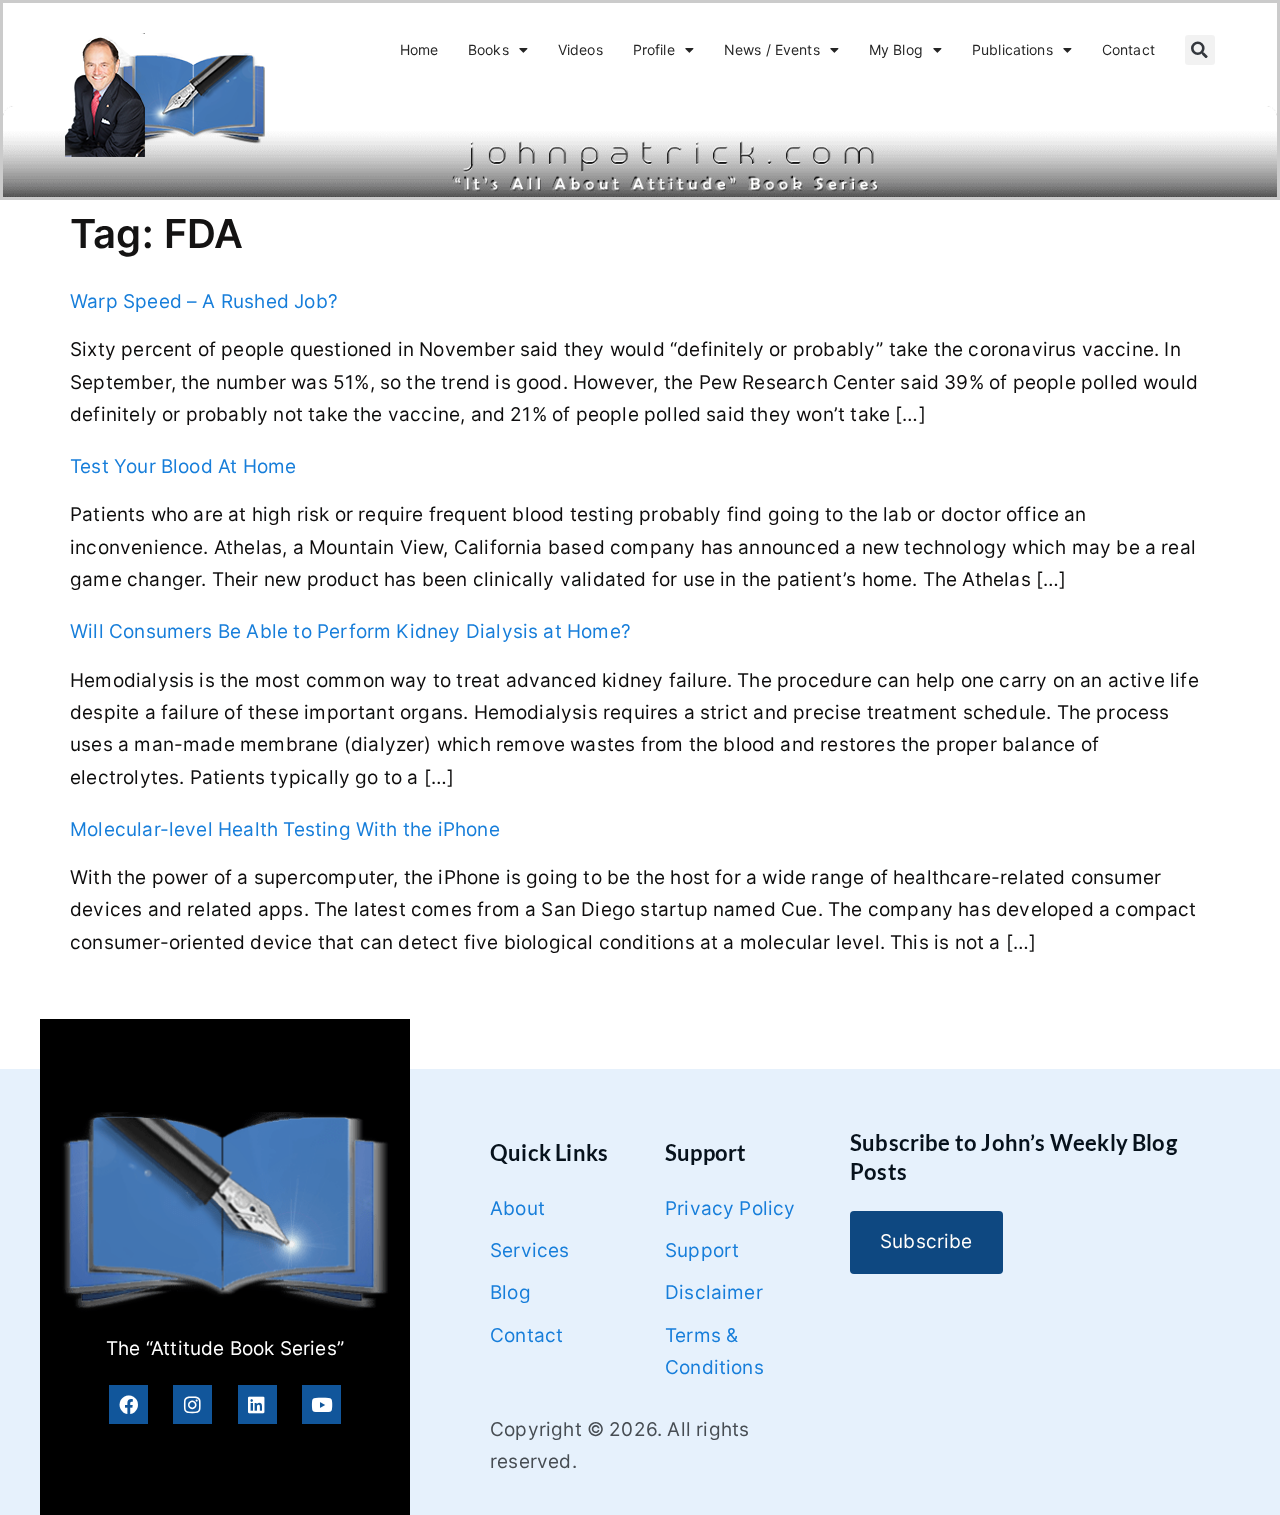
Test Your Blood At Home (183, 466)
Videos (580, 49)
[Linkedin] (257, 1404)
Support (702, 1250)
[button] (1200, 50)
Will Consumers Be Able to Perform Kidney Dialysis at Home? (350, 631)
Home (419, 49)
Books (488, 49)
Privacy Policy (730, 1208)
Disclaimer (714, 1292)
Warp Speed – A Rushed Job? (204, 301)
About (517, 1208)
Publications (1012, 49)
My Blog (896, 49)
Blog (510, 1292)
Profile (654, 49)
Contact (1128, 49)
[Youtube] (321, 1404)
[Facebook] (128, 1404)
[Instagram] (192, 1404)
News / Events (772, 49)
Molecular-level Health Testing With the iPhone (285, 829)
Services (530, 1250)
